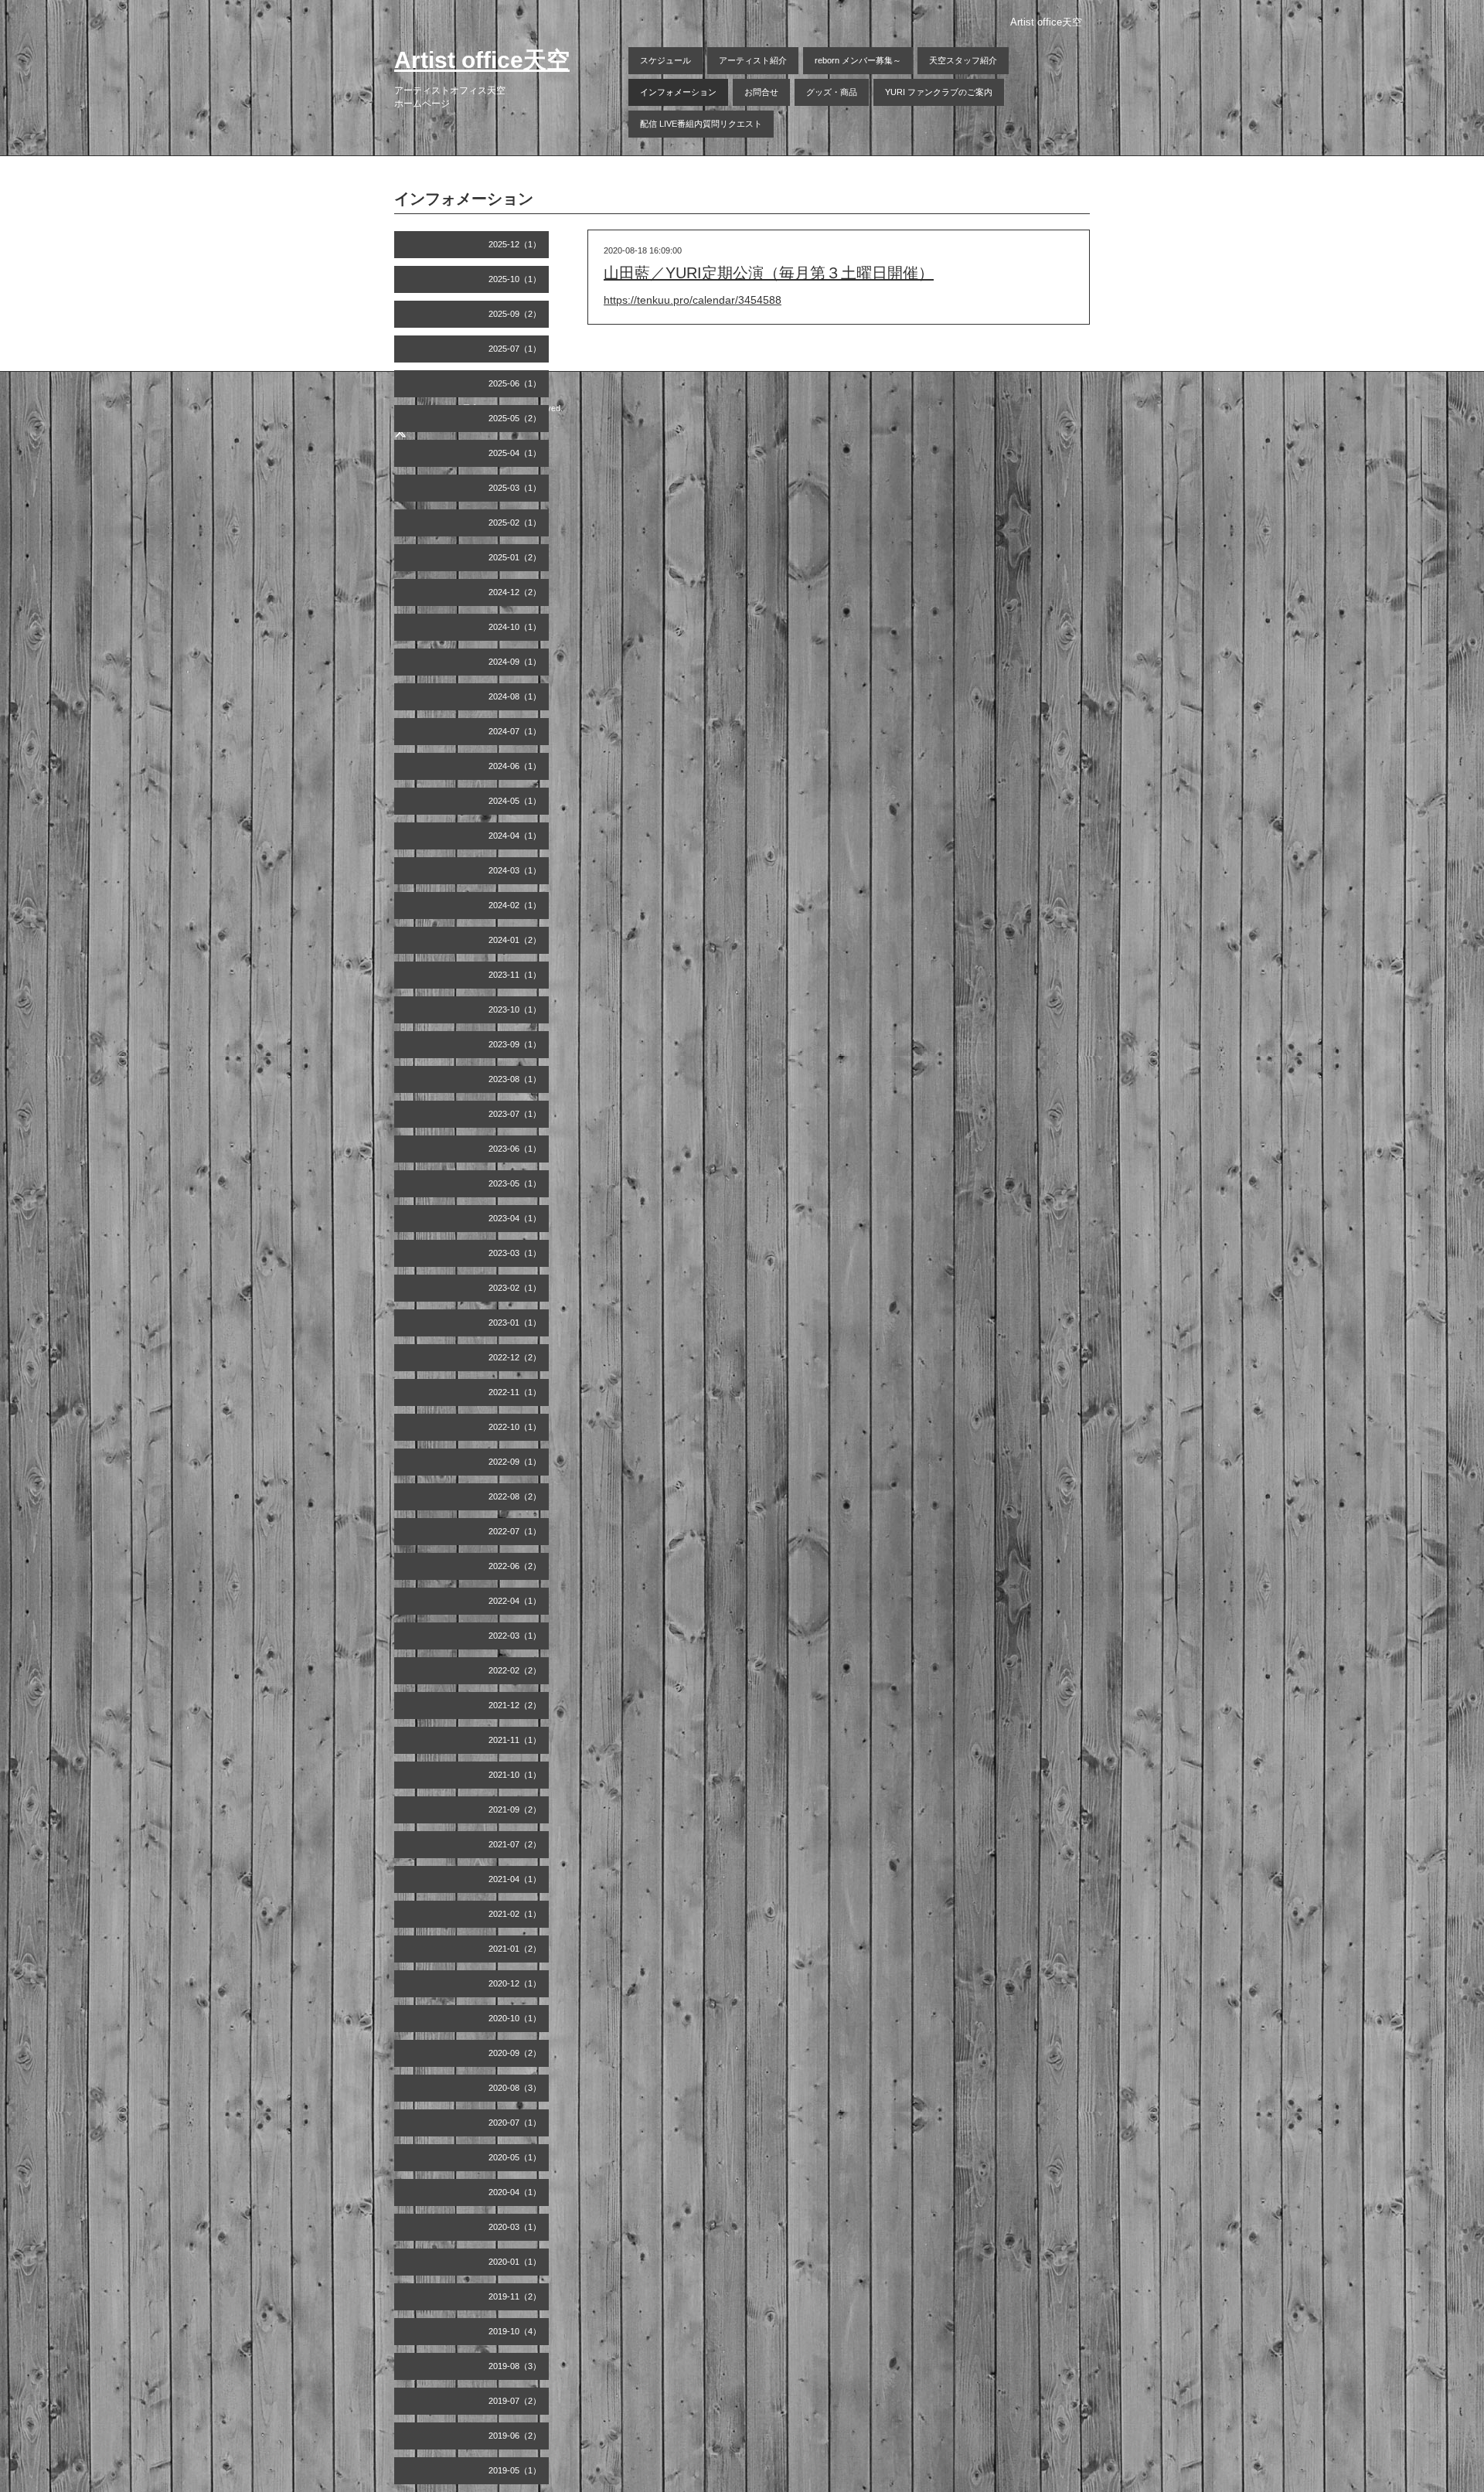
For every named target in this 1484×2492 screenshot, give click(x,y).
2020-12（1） (515, 1983)
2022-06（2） (515, 1566)
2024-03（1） (515, 870)
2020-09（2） (515, 2053)
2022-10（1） (515, 1427)
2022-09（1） (515, 1462)
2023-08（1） (515, 1079)
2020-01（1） (515, 2262)
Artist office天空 (482, 60)
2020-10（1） (515, 2018)
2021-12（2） (515, 1705)
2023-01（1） (515, 1323)
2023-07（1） (515, 1114)
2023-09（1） (515, 1044)
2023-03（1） (515, 1253)
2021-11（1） (515, 1740)
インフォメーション (678, 92)
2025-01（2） (515, 557)
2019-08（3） (515, 2366)
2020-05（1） (515, 2157)
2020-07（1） (515, 2123)
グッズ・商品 (832, 92)
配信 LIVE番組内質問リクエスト (701, 124)
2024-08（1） (515, 696)
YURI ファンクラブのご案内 (939, 92)
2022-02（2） (515, 1670)
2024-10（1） (515, 627)
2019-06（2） (515, 2436)
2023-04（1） (515, 1218)
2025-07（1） (515, 349)
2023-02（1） (515, 1288)
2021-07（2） (515, 1844)
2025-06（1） (515, 383)
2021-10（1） (515, 1775)
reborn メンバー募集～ (858, 60)
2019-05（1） (515, 2470)
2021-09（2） (515, 1809)
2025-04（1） (515, 453)
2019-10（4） (515, 2331)
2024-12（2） (515, 592)
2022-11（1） (515, 1392)
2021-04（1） (515, 1879)
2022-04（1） (515, 1601)
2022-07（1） (515, 1531)
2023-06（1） (515, 1149)
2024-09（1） (515, 662)
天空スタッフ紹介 (963, 60)
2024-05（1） (515, 801)
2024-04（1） (515, 836)
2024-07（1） (515, 731)
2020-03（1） (515, 2227)
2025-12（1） (515, 244)
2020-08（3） (515, 2088)
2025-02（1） (515, 523)
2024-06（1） (515, 766)
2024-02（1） (515, 905)
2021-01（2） (515, 1949)
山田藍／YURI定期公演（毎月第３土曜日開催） (769, 273)
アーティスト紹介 (753, 60)
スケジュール (665, 60)
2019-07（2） (515, 2401)
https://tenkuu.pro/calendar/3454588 (693, 300)
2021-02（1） (515, 1914)
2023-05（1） (515, 1183)
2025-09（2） (515, 314)
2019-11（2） (515, 2296)
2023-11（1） (515, 975)
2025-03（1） (515, 488)
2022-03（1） (515, 1636)
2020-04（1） (515, 2192)
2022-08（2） (515, 1496)
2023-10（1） (515, 1009)
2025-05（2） (515, 418)
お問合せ (761, 92)
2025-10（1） (515, 279)
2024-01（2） (515, 940)
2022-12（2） (515, 1357)
